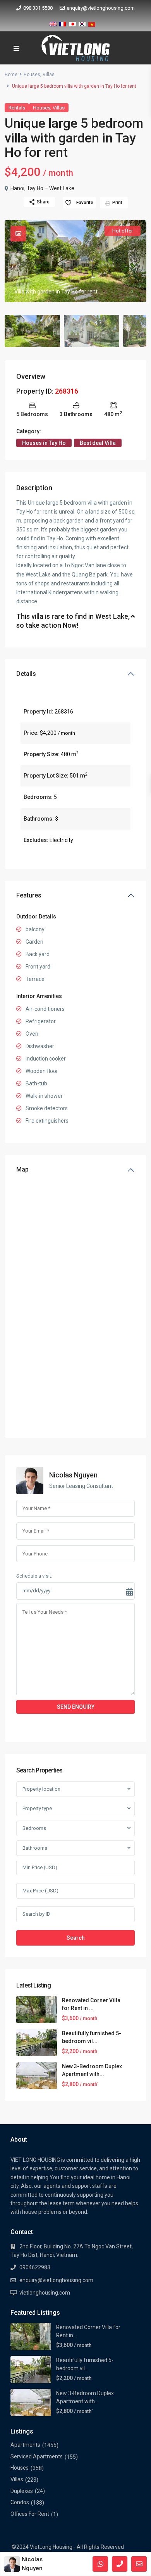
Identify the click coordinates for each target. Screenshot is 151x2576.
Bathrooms (35, 1848)
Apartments (25, 2445)
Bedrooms (34, 1828)
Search (76, 1938)
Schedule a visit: (34, 1576)
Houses (32, 75)
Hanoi (17, 188)
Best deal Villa (98, 443)
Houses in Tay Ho (44, 443)
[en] (53, 23)
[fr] (63, 23)
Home (11, 75)
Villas (49, 75)
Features (29, 895)
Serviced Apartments (37, 2456)
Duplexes (22, 2491)
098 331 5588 (38, 8)
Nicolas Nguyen (73, 1475)
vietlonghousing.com (45, 2293)
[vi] (92, 23)
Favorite (85, 203)
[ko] (82, 23)
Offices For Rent (30, 2514)
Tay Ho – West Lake (51, 188)
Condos (20, 2502)
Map (22, 1169)
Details (26, 674)
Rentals (17, 108)
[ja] (72, 23)
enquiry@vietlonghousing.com (101, 8)
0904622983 (35, 2267)
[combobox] (75, 1789)
